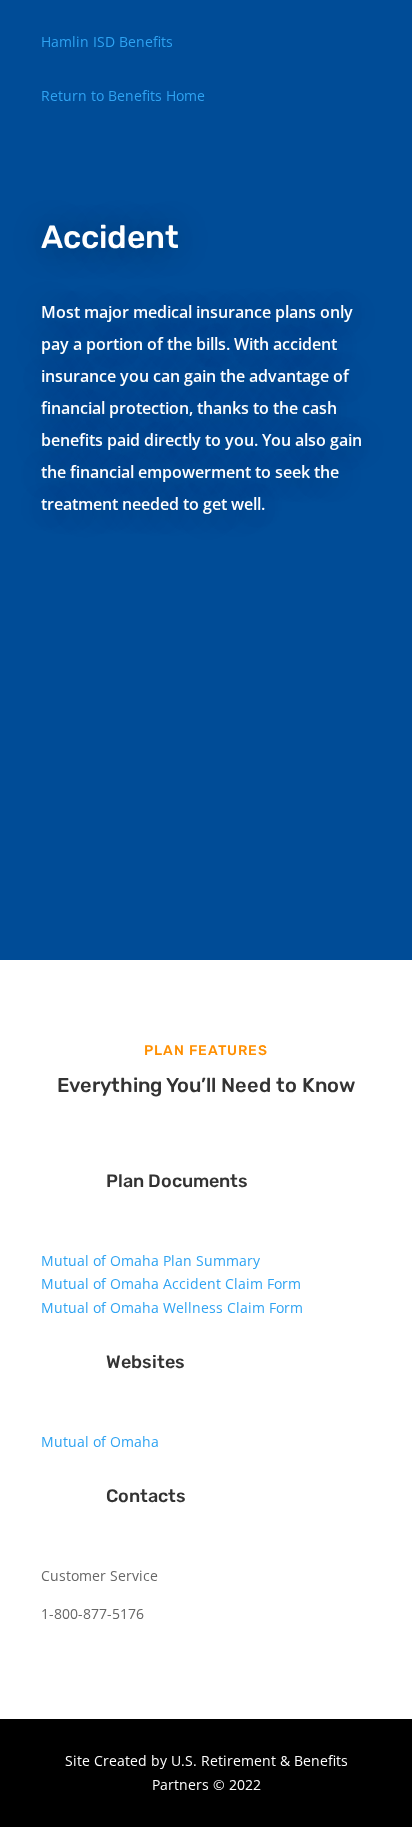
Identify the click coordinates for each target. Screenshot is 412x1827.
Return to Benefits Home (123, 95)
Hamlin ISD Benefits (107, 41)
